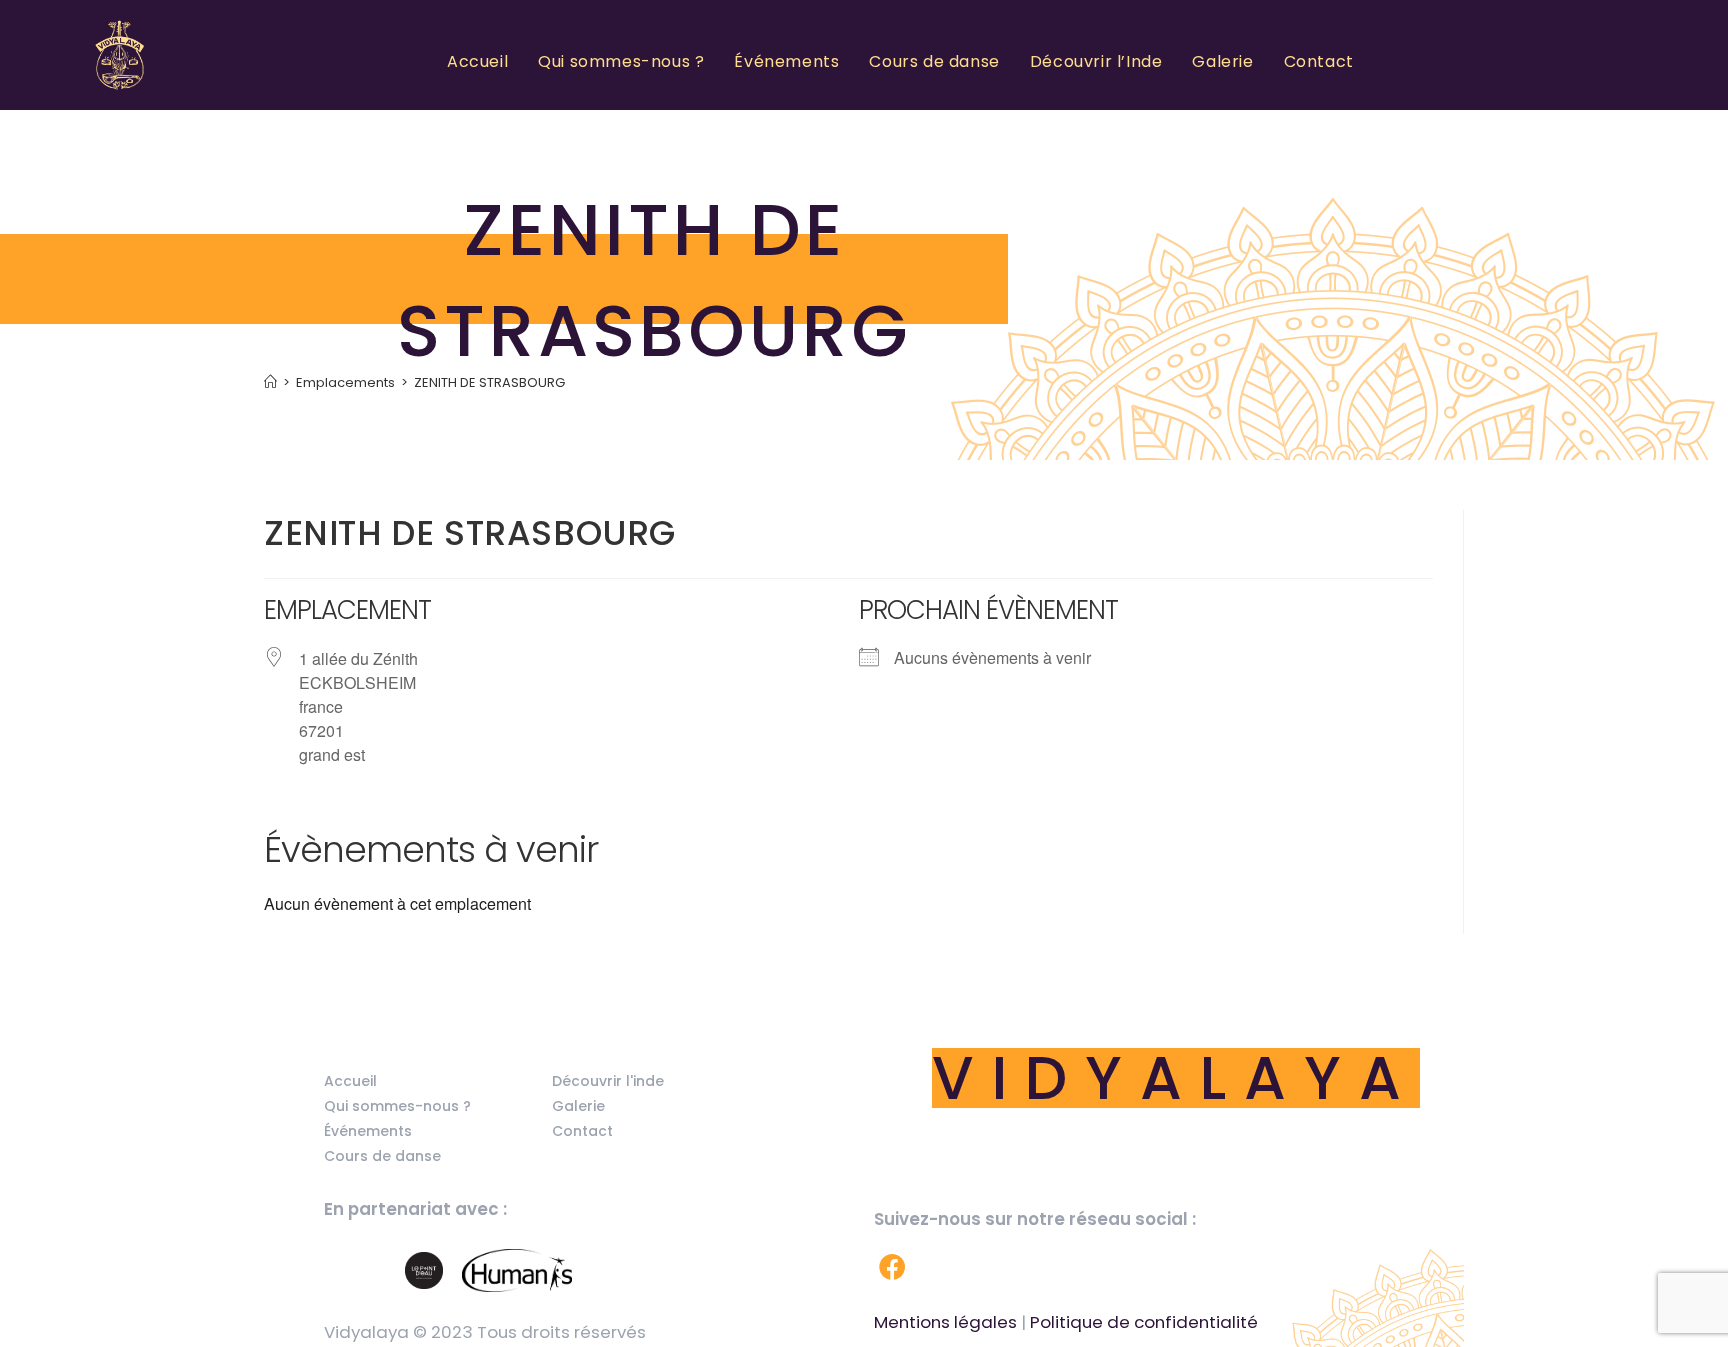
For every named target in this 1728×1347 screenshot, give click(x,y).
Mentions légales (945, 1322)
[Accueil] (270, 382)
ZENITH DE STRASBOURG (489, 382)
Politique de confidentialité (1144, 1322)
